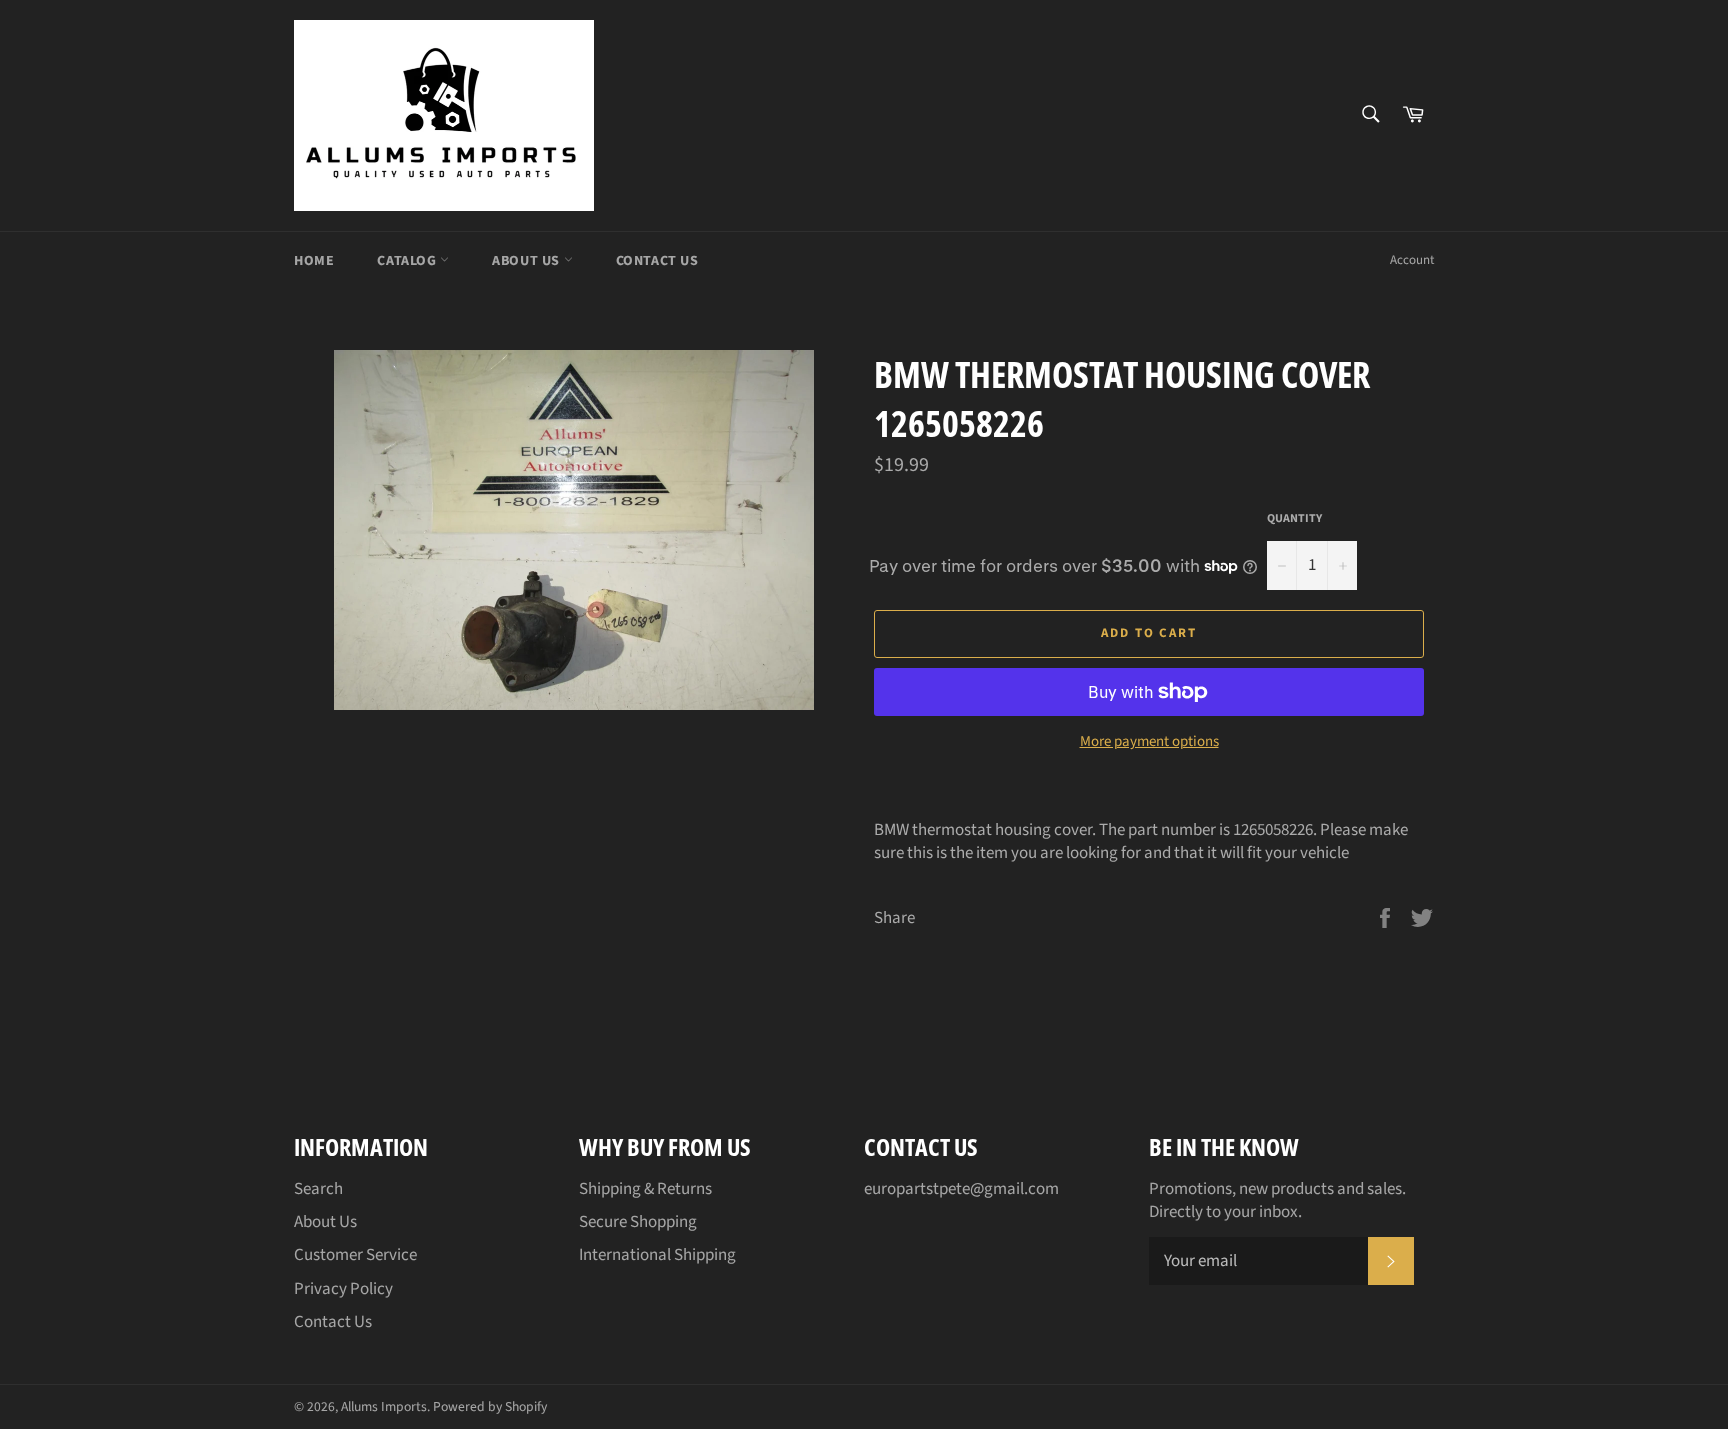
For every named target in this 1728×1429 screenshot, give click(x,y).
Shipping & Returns (645, 1189)
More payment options (1149, 742)
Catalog (408, 261)
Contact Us (657, 261)
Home (314, 261)
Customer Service (355, 1255)
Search (318, 1189)
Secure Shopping (638, 1222)
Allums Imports (384, 1406)
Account (1412, 260)
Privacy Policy (343, 1289)
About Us (527, 261)
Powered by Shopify (490, 1406)
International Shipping (657, 1255)
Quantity (1294, 519)
